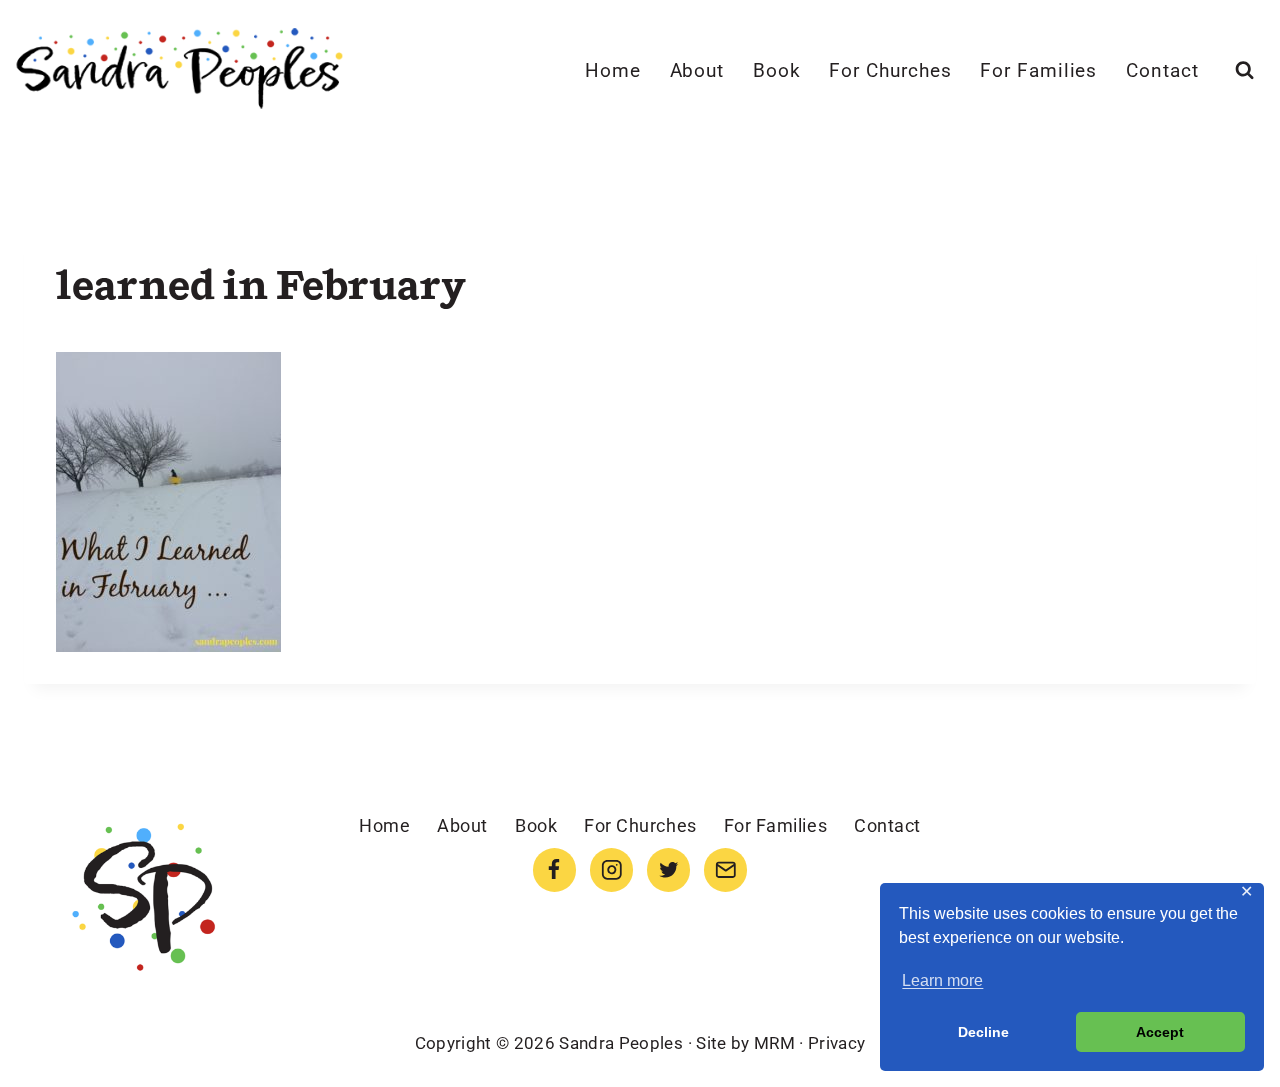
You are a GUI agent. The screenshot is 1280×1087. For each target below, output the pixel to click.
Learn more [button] (942, 980)
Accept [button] (1160, 1032)
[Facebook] (554, 869)
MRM (774, 1043)
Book (777, 70)
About (697, 70)
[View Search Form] (1244, 70)
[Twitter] (668, 869)
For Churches (890, 70)
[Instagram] (611, 869)
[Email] (725, 869)
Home (613, 70)
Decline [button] (983, 1032)
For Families (1038, 70)
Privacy (836, 1043)
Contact (1162, 70)
